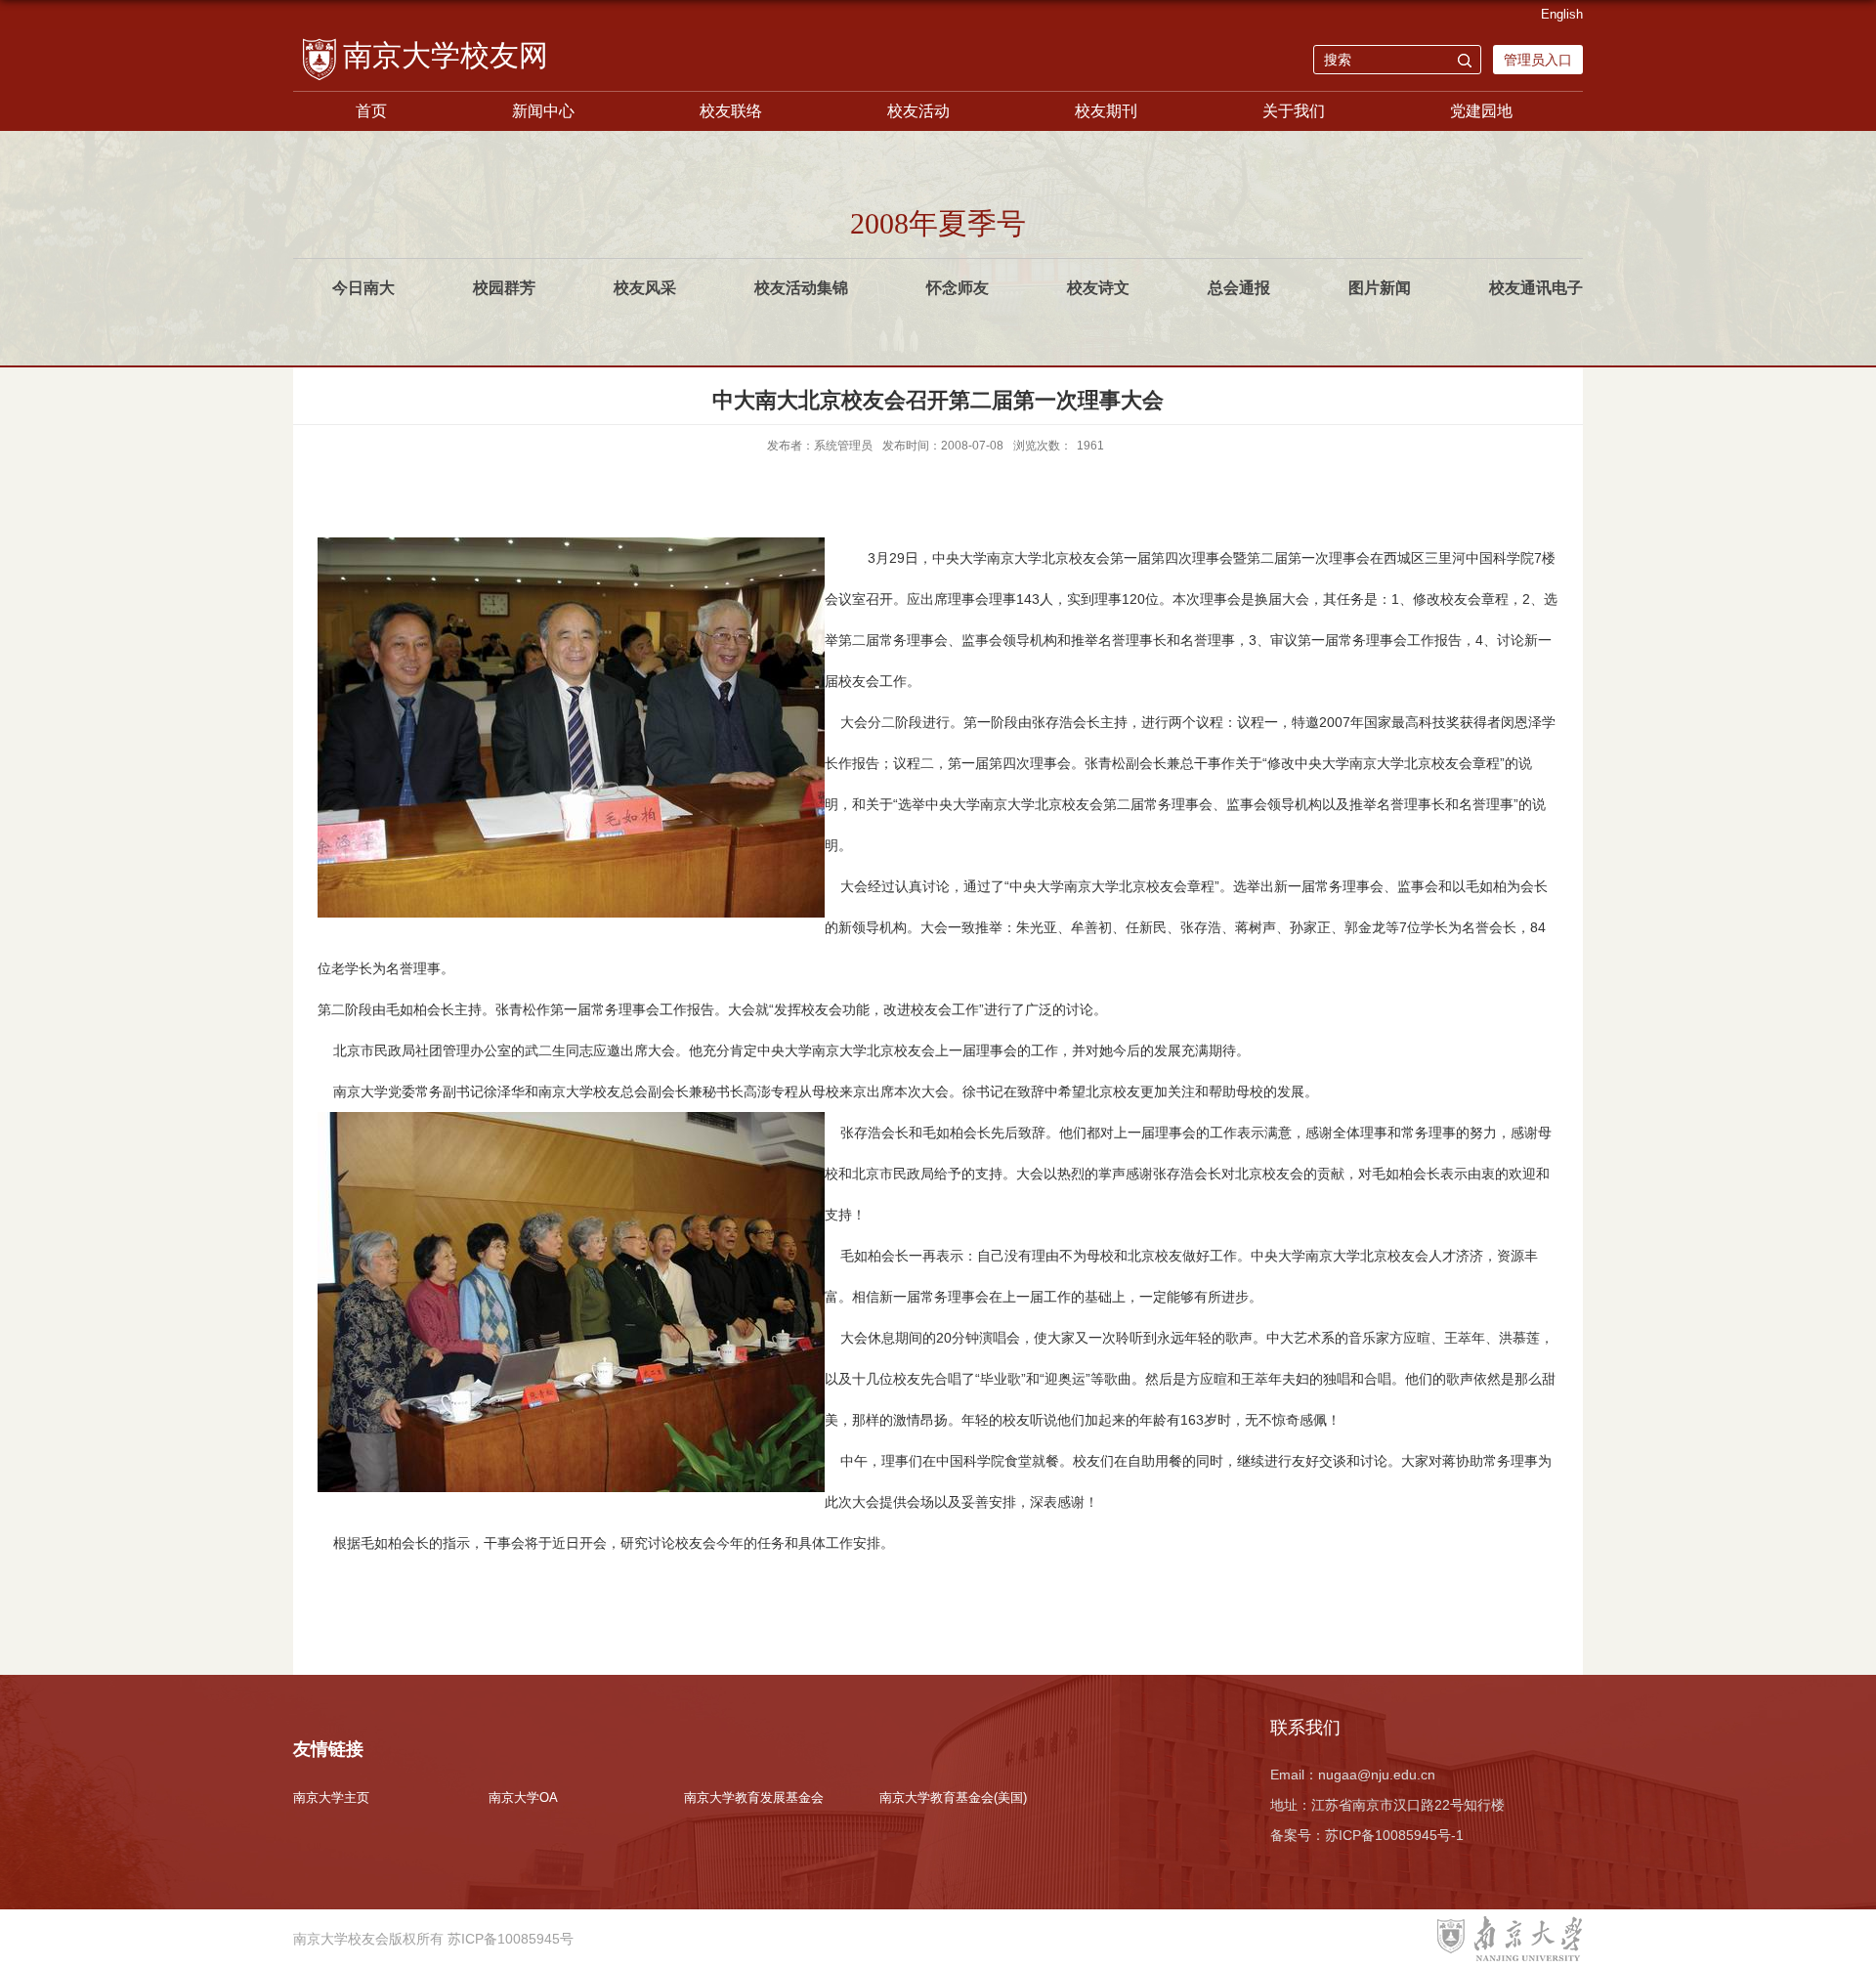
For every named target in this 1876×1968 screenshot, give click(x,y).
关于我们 (1294, 111)
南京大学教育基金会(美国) (953, 1797)
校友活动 (918, 111)
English (1562, 14)
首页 (371, 111)
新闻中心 (543, 111)
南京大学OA (523, 1797)
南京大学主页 (331, 1797)
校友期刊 (1106, 111)
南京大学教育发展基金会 (754, 1797)
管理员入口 (1538, 60)
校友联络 (731, 111)
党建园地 (1481, 111)
